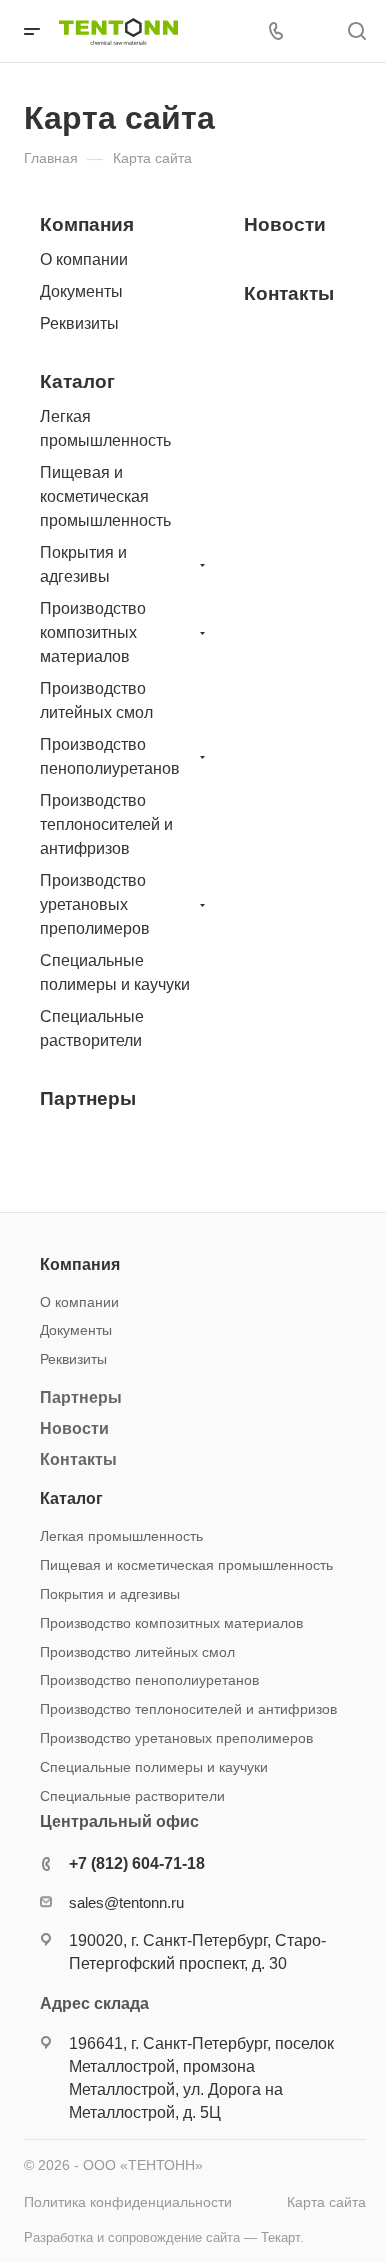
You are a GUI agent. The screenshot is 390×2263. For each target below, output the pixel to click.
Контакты (289, 293)
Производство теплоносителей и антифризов (106, 824)
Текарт (280, 2237)
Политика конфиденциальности (128, 2202)
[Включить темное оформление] (315, 31)
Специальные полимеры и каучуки (115, 972)
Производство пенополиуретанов (110, 756)
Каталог (77, 381)
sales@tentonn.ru (126, 1902)
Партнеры (88, 1098)
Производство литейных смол (96, 700)
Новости (285, 224)
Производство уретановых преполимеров (95, 904)
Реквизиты (79, 323)
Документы (81, 291)
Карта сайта (326, 2202)
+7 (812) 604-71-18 (137, 1863)
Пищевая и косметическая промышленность (105, 496)
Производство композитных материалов (93, 632)
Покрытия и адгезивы (83, 564)
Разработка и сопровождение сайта (132, 2237)
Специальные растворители (92, 1028)
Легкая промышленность (105, 428)
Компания (87, 224)
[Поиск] (356, 31)
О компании (84, 259)
